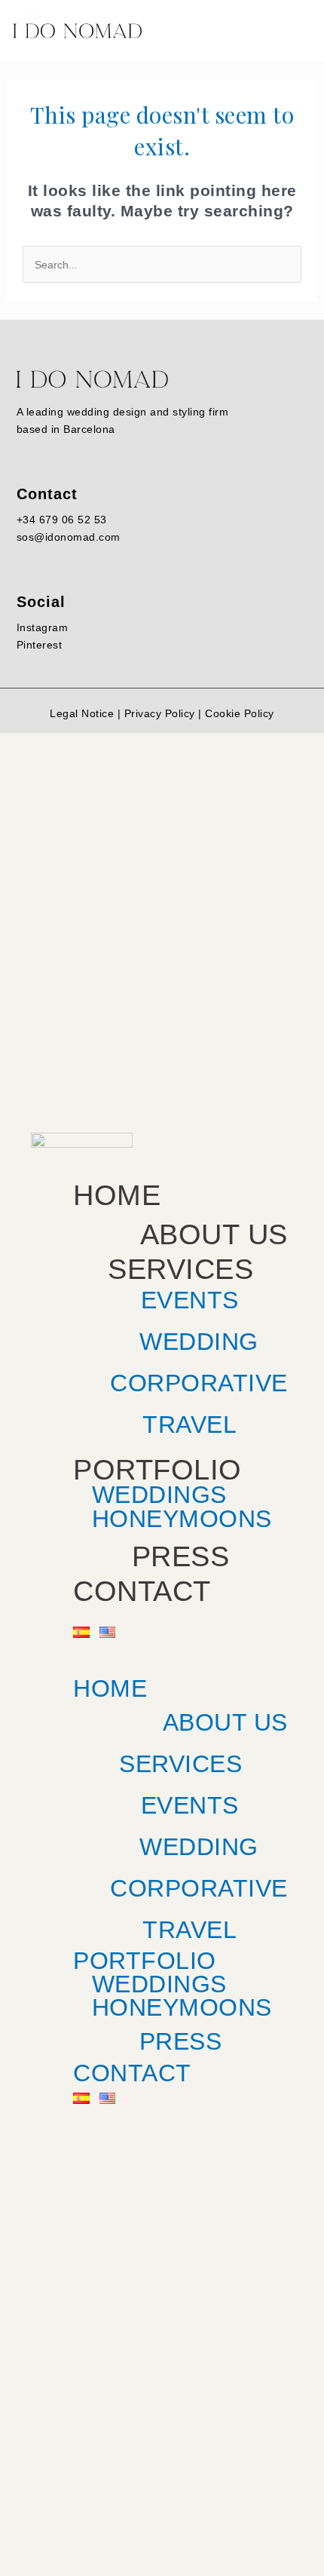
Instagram (43, 627)
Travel (190, 1424)
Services (180, 1270)
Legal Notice (82, 713)
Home (117, 1195)
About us (214, 1235)
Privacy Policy (160, 713)
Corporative (199, 1383)
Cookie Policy (240, 713)
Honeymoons (182, 1519)
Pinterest (40, 645)
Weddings (159, 1984)
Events (190, 1300)
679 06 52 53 (73, 520)
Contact (142, 1591)
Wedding (199, 1342)
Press (181, 1557)
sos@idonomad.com (69, 537)
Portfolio (157, 1470)
